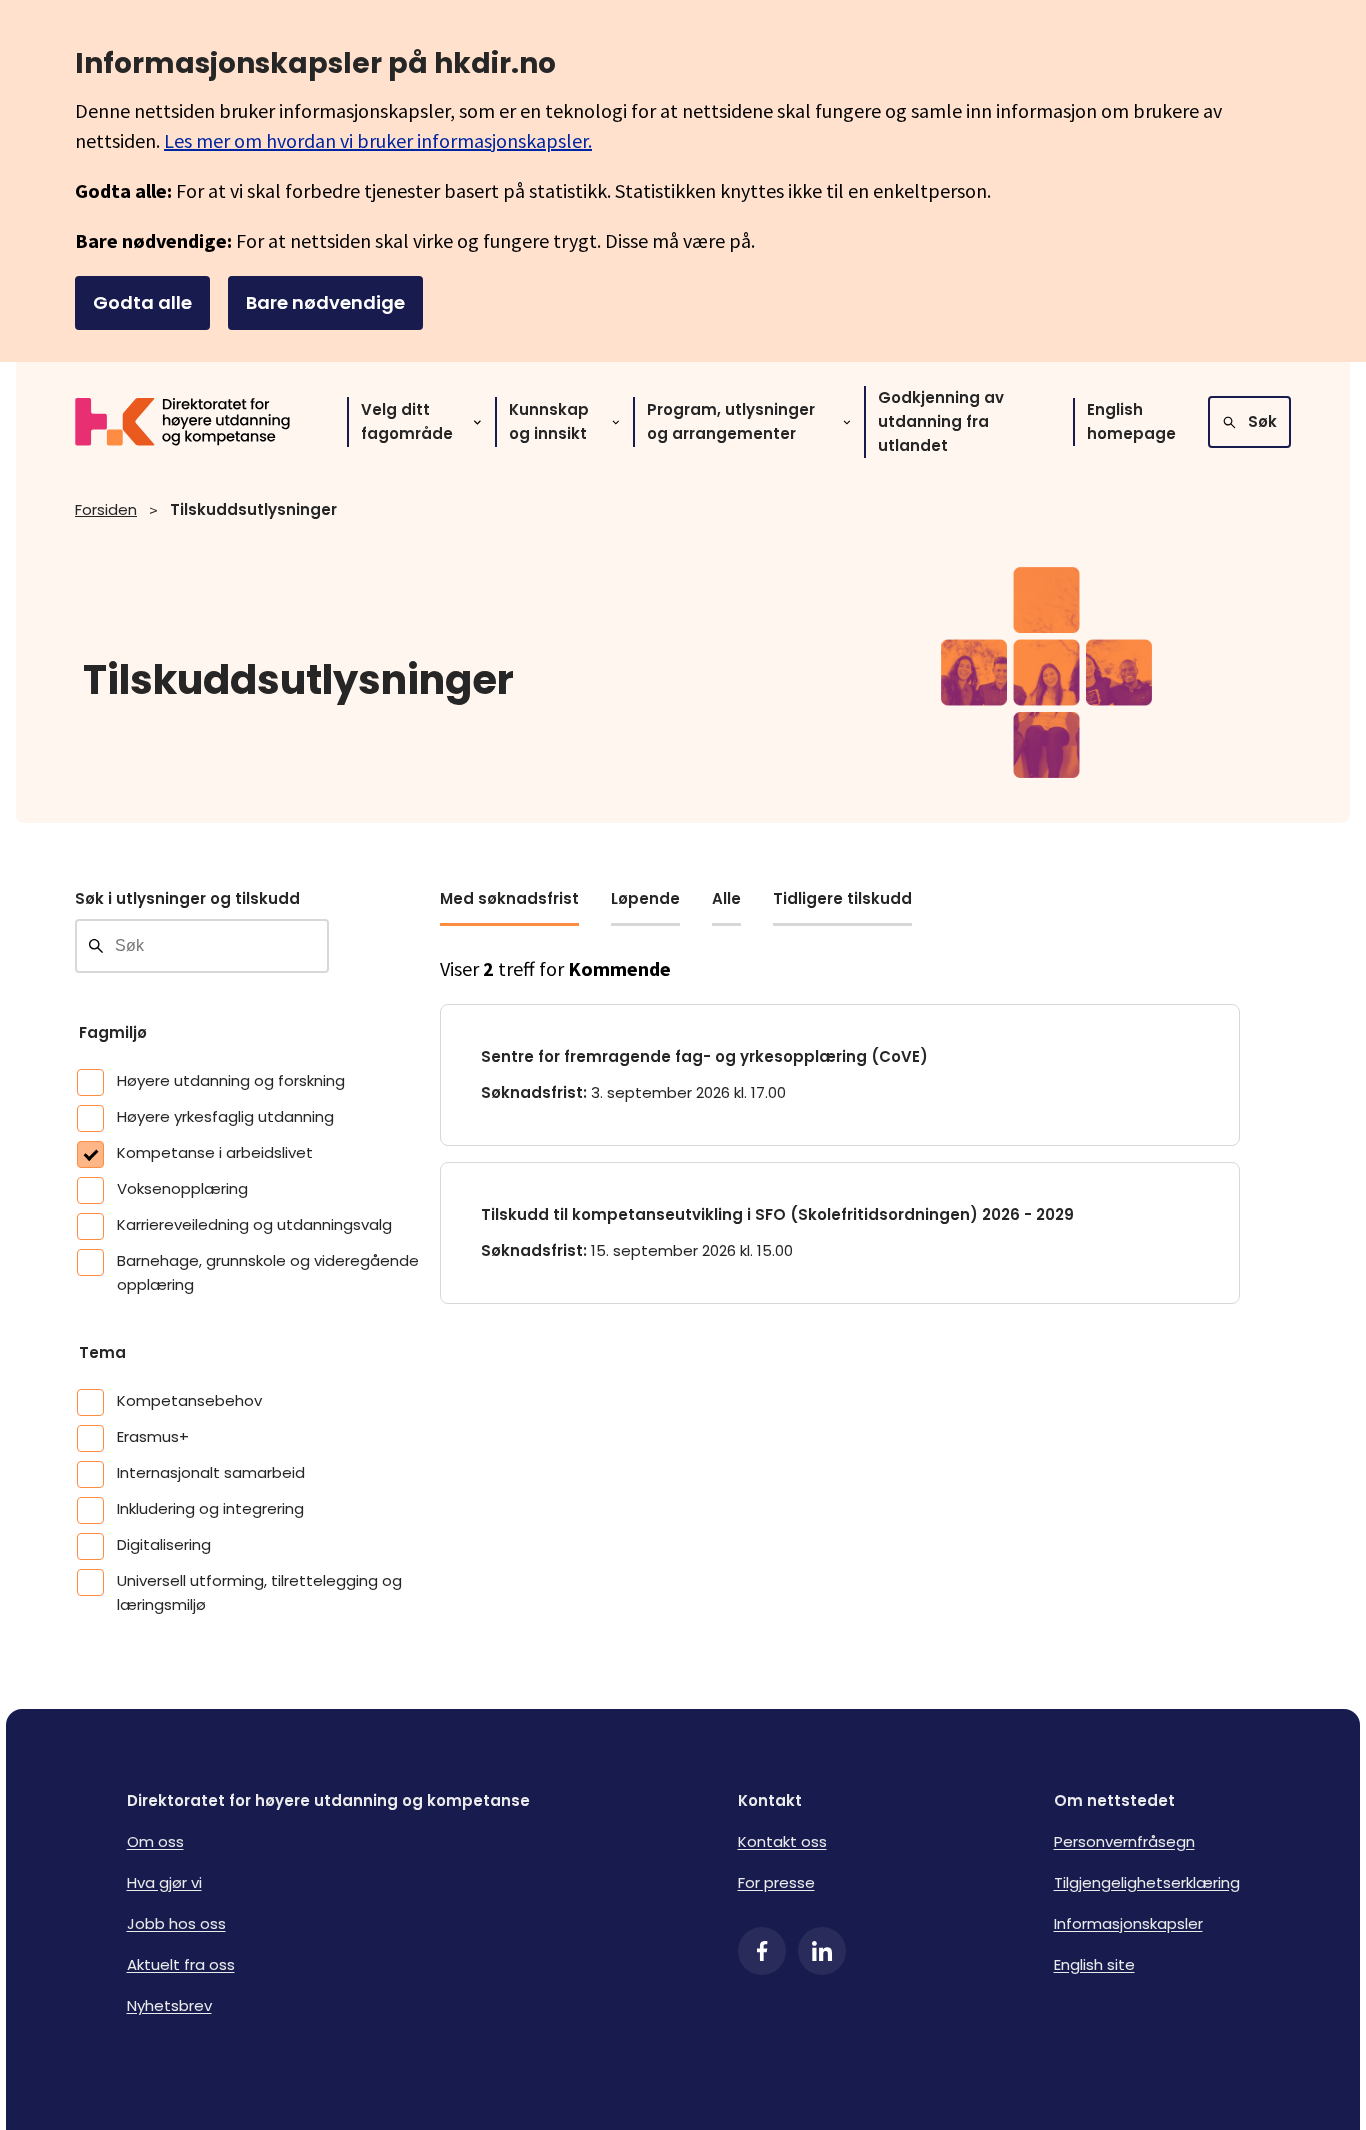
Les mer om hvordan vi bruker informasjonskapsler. (378, 140)
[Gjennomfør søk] (96, 946)
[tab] (509, 906)
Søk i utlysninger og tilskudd (187, 898)
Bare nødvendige (325, 302)
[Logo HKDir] (195, 422)
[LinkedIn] (822, 1951)
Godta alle (142, 302)
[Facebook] (762, 1951)
